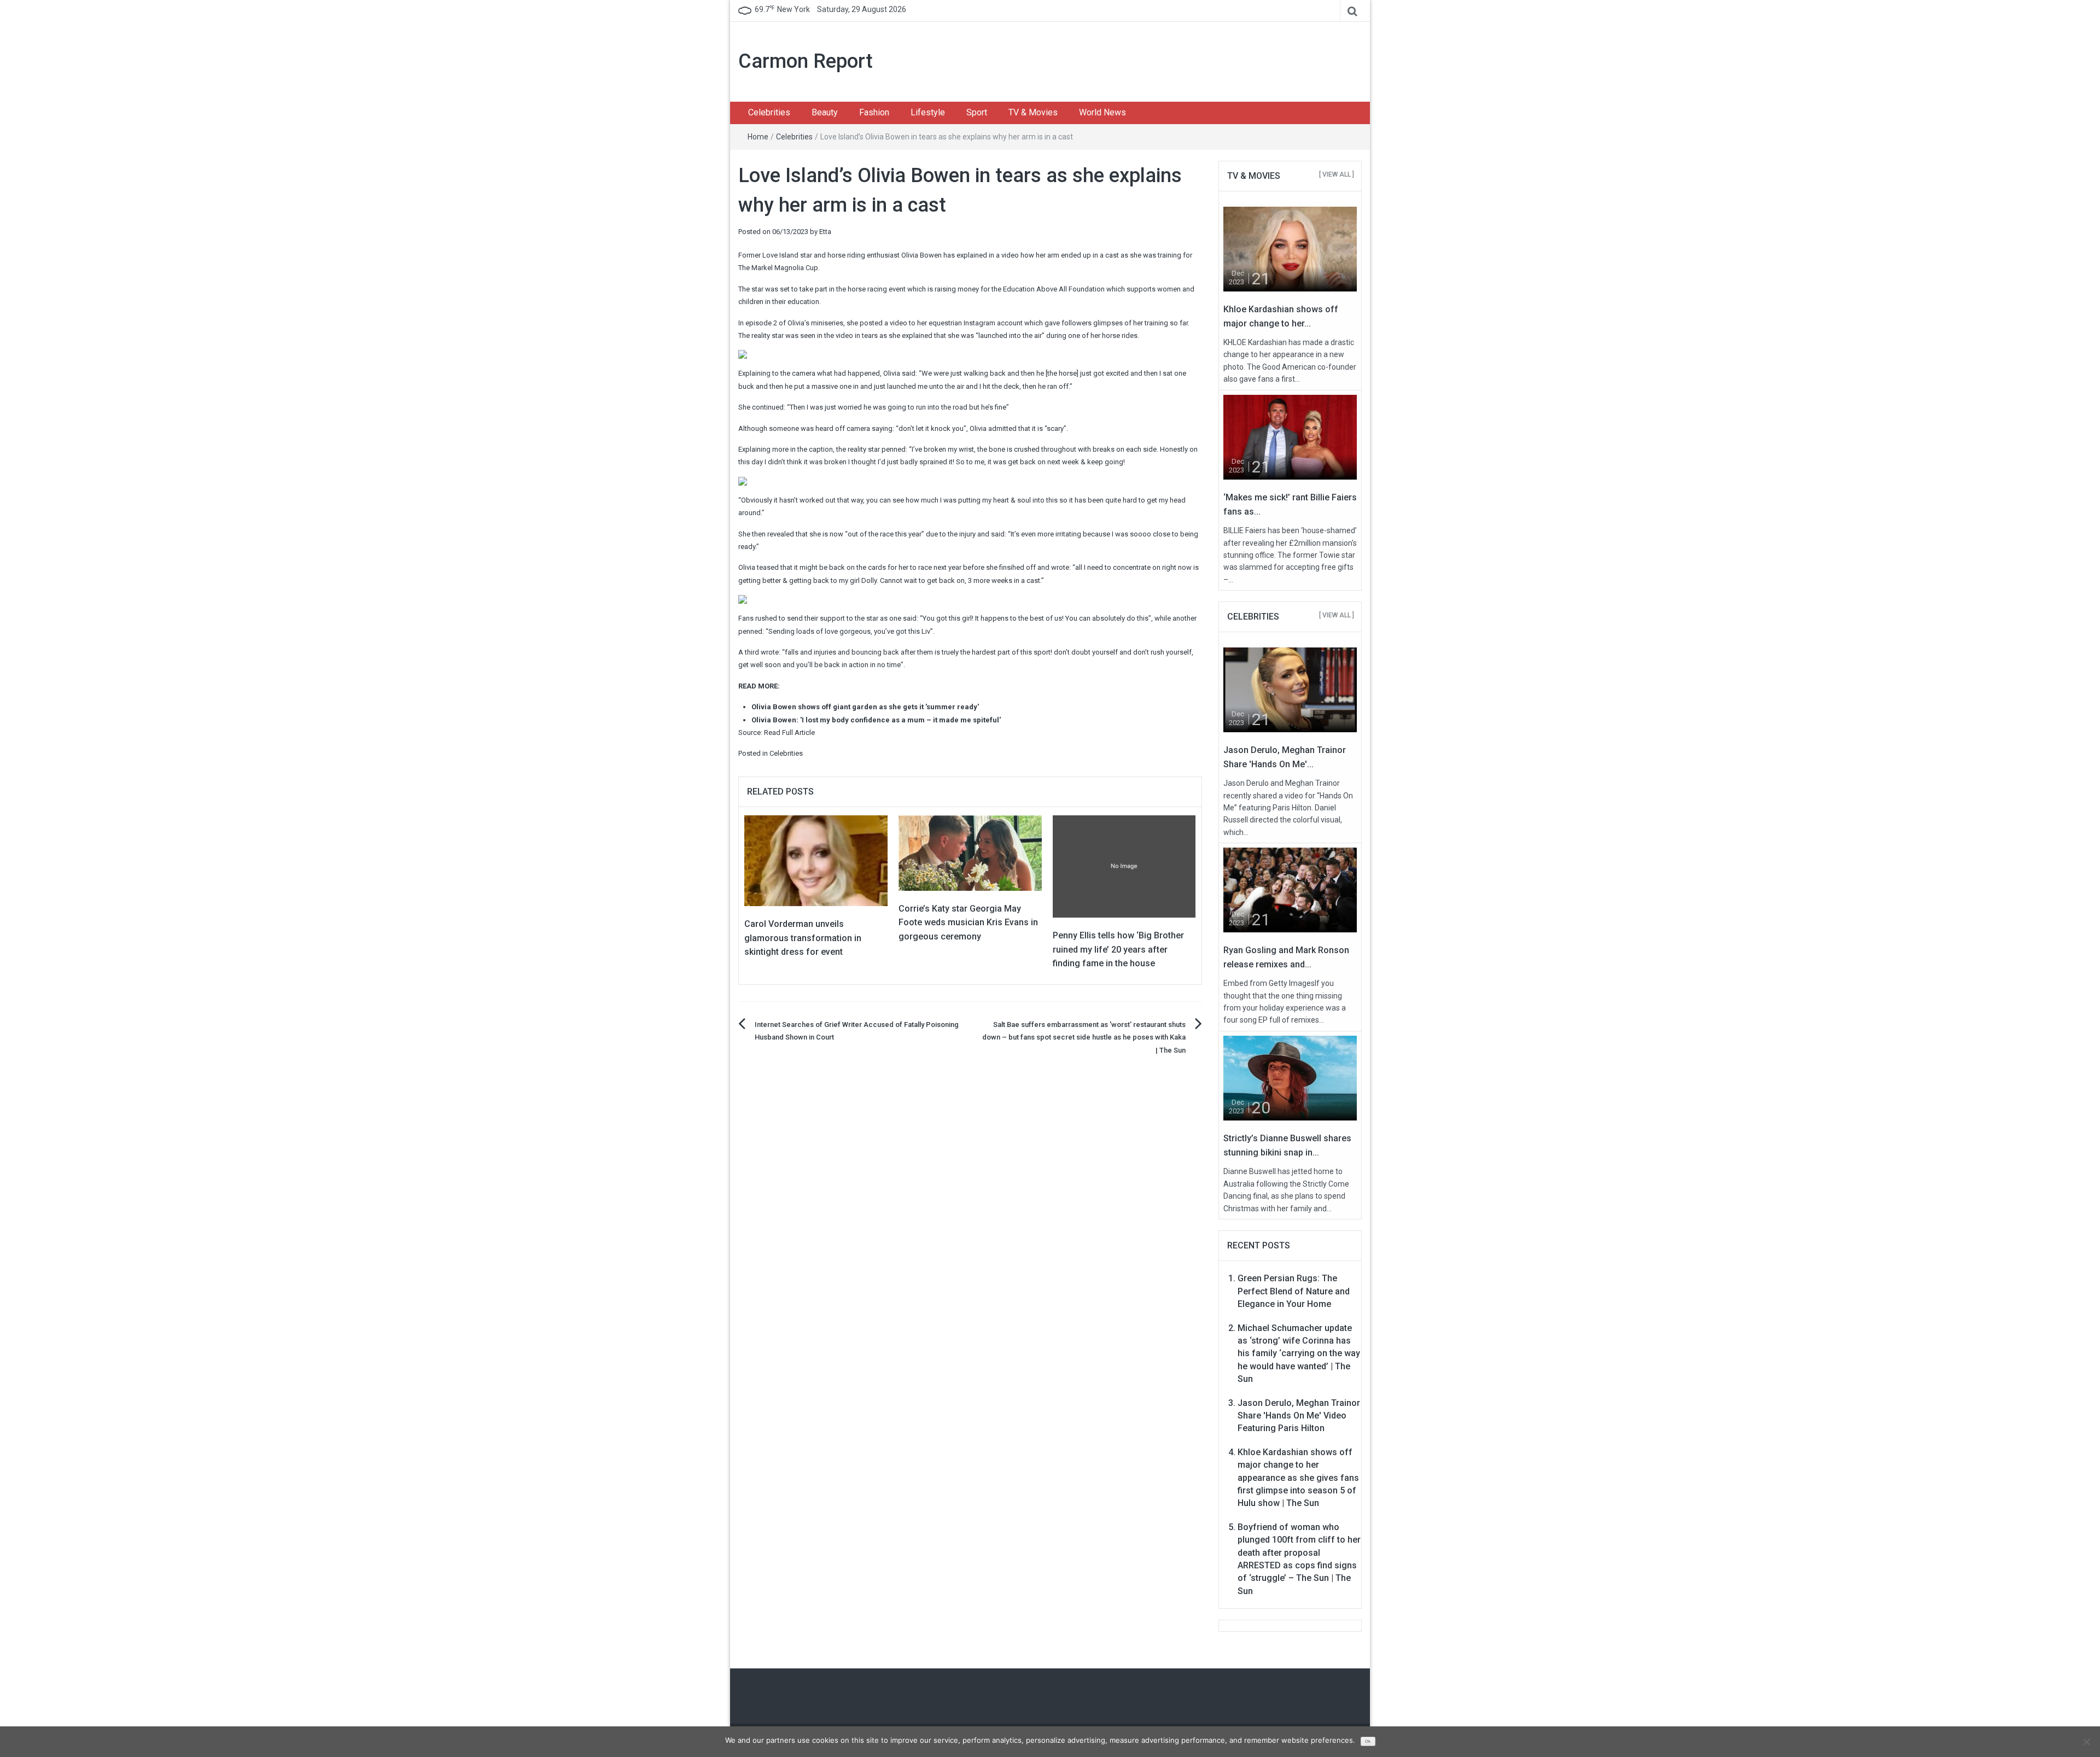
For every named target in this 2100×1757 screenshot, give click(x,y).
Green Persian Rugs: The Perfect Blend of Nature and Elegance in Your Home (1294, 1291)
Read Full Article (789, 732)
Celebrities (769, 112)
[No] (2086, 1742)
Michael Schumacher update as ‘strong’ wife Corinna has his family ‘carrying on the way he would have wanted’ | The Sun (1299, 1354)
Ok (1368, 1741)
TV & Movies (1033, 112)
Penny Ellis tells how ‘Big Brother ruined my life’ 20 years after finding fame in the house (1118, 949)
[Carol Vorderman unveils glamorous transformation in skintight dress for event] (816, 860)
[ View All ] (1337, 174)
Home (758, 137)
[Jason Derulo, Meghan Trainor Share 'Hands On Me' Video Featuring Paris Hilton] (1290, 689)
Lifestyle (928, 112)
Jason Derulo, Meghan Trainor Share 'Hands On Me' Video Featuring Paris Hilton (1299, 1416)
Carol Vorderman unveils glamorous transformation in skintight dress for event (803, 938)
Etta (825, 232)
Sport (977, 112)
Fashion (874, 112)
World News (1102, 112)
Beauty (825, 112)
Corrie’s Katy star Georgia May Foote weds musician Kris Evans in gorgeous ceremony (968, 923)
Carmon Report (806, 61)
